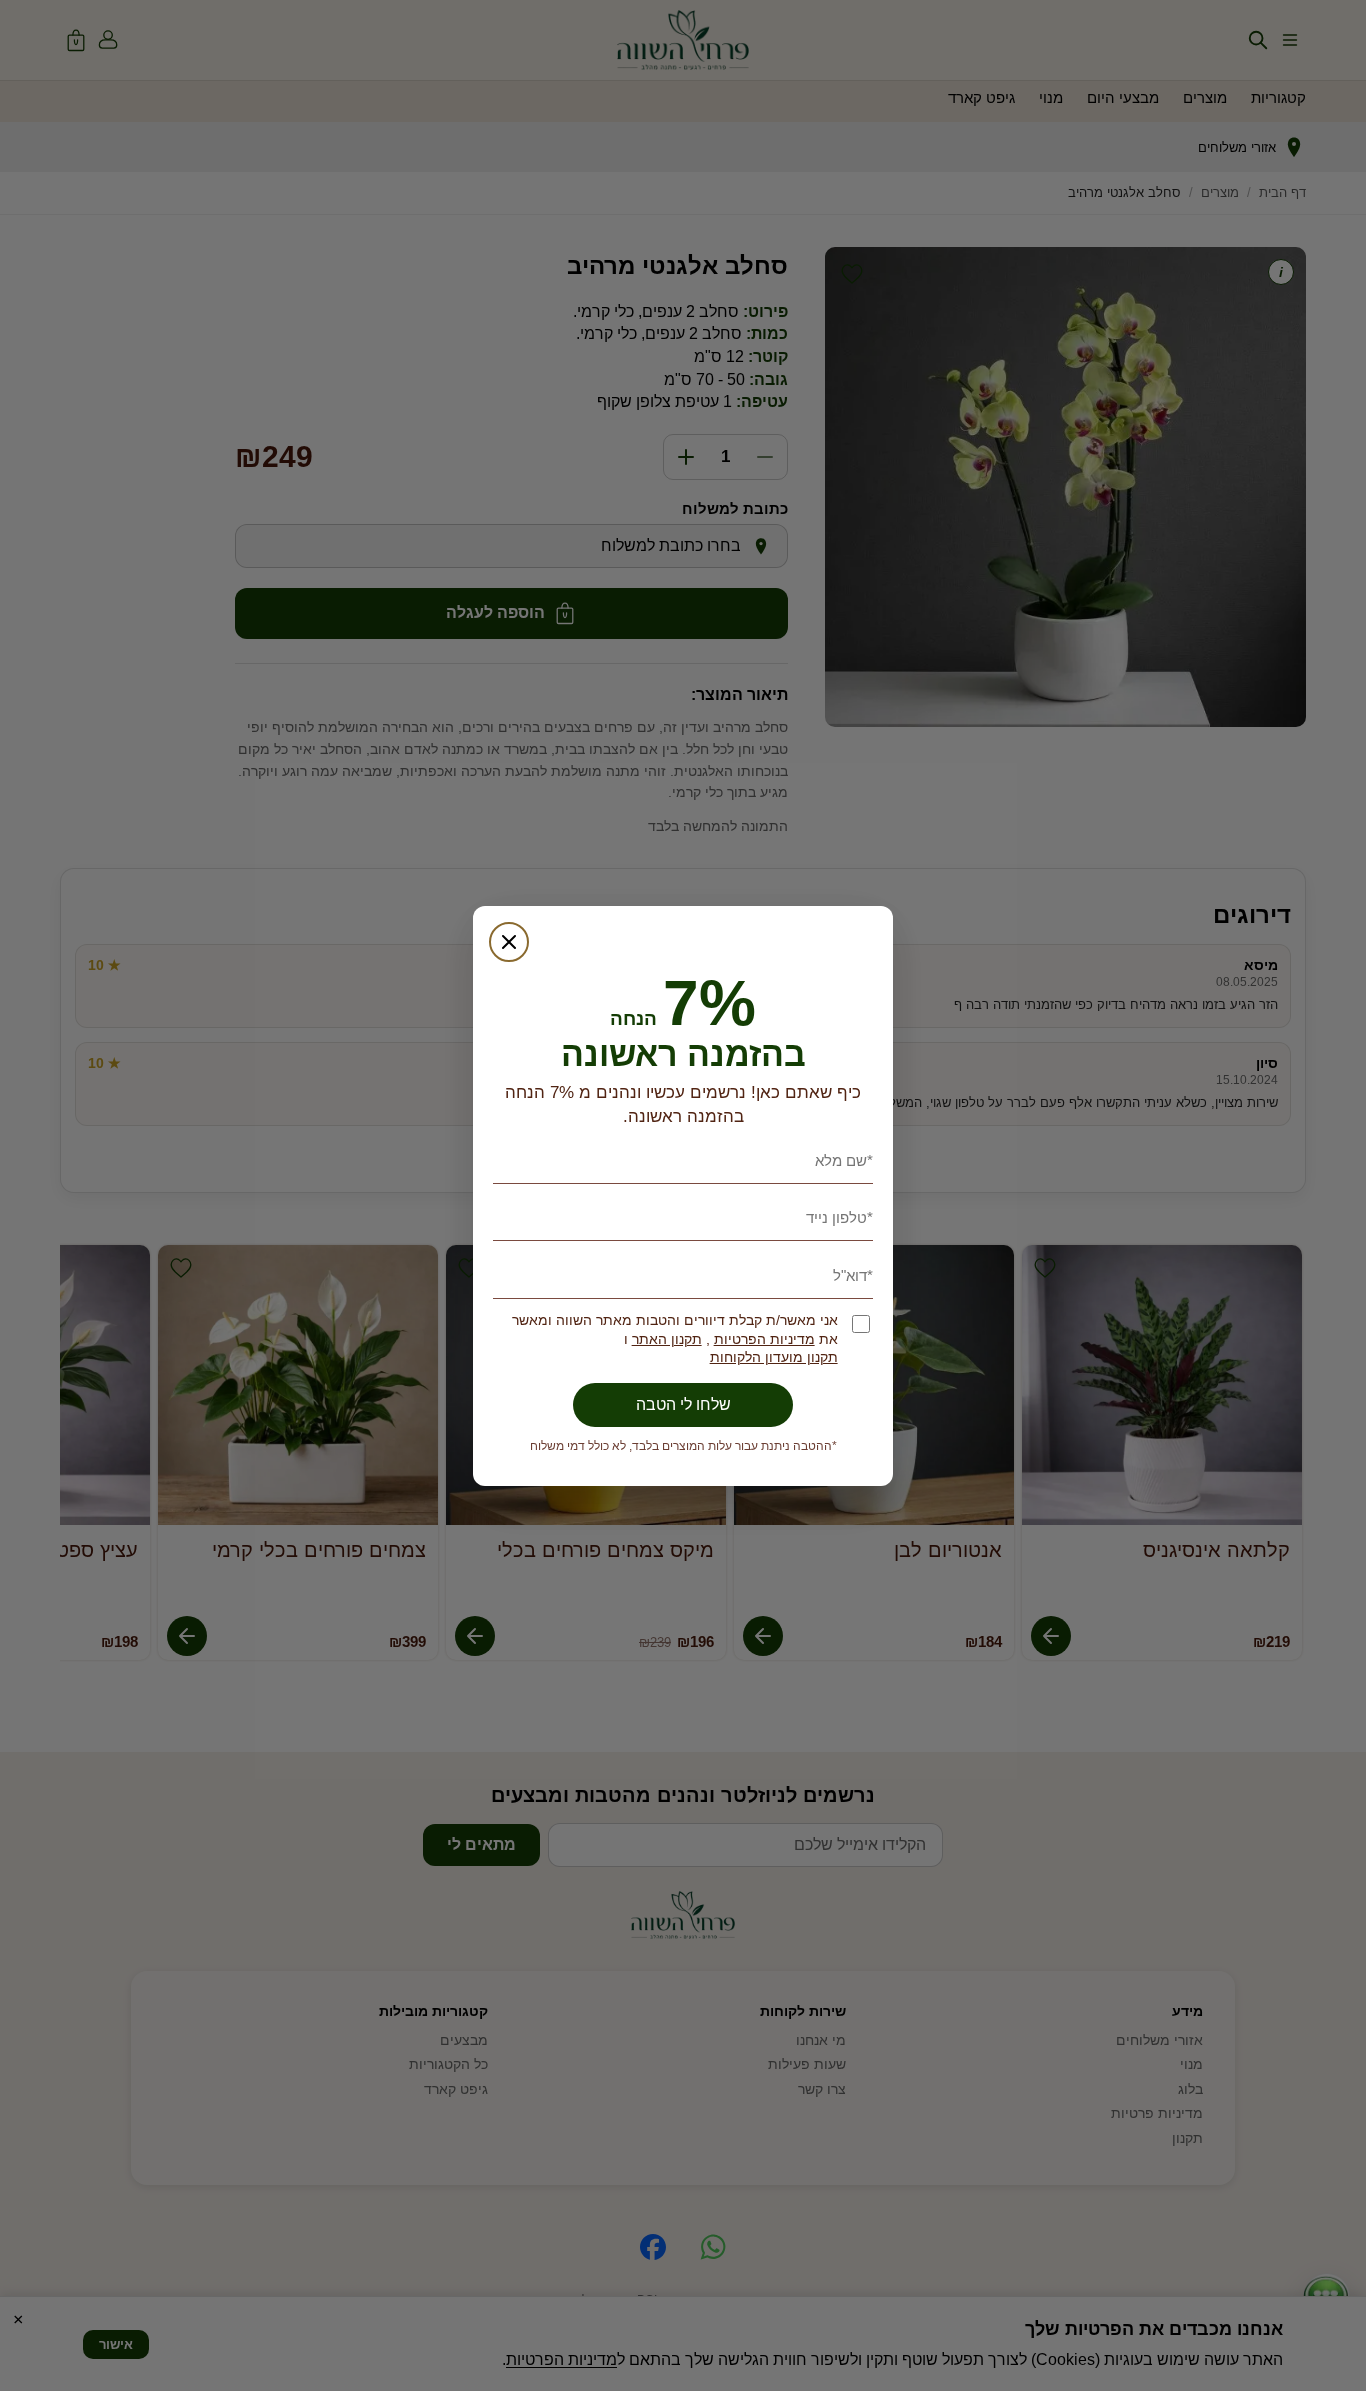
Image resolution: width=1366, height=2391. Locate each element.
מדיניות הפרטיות (764, 1339)
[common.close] (509, 942)
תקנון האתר (667, 1339)
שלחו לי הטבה (683, 1404)
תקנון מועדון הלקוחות (774, 1357)
